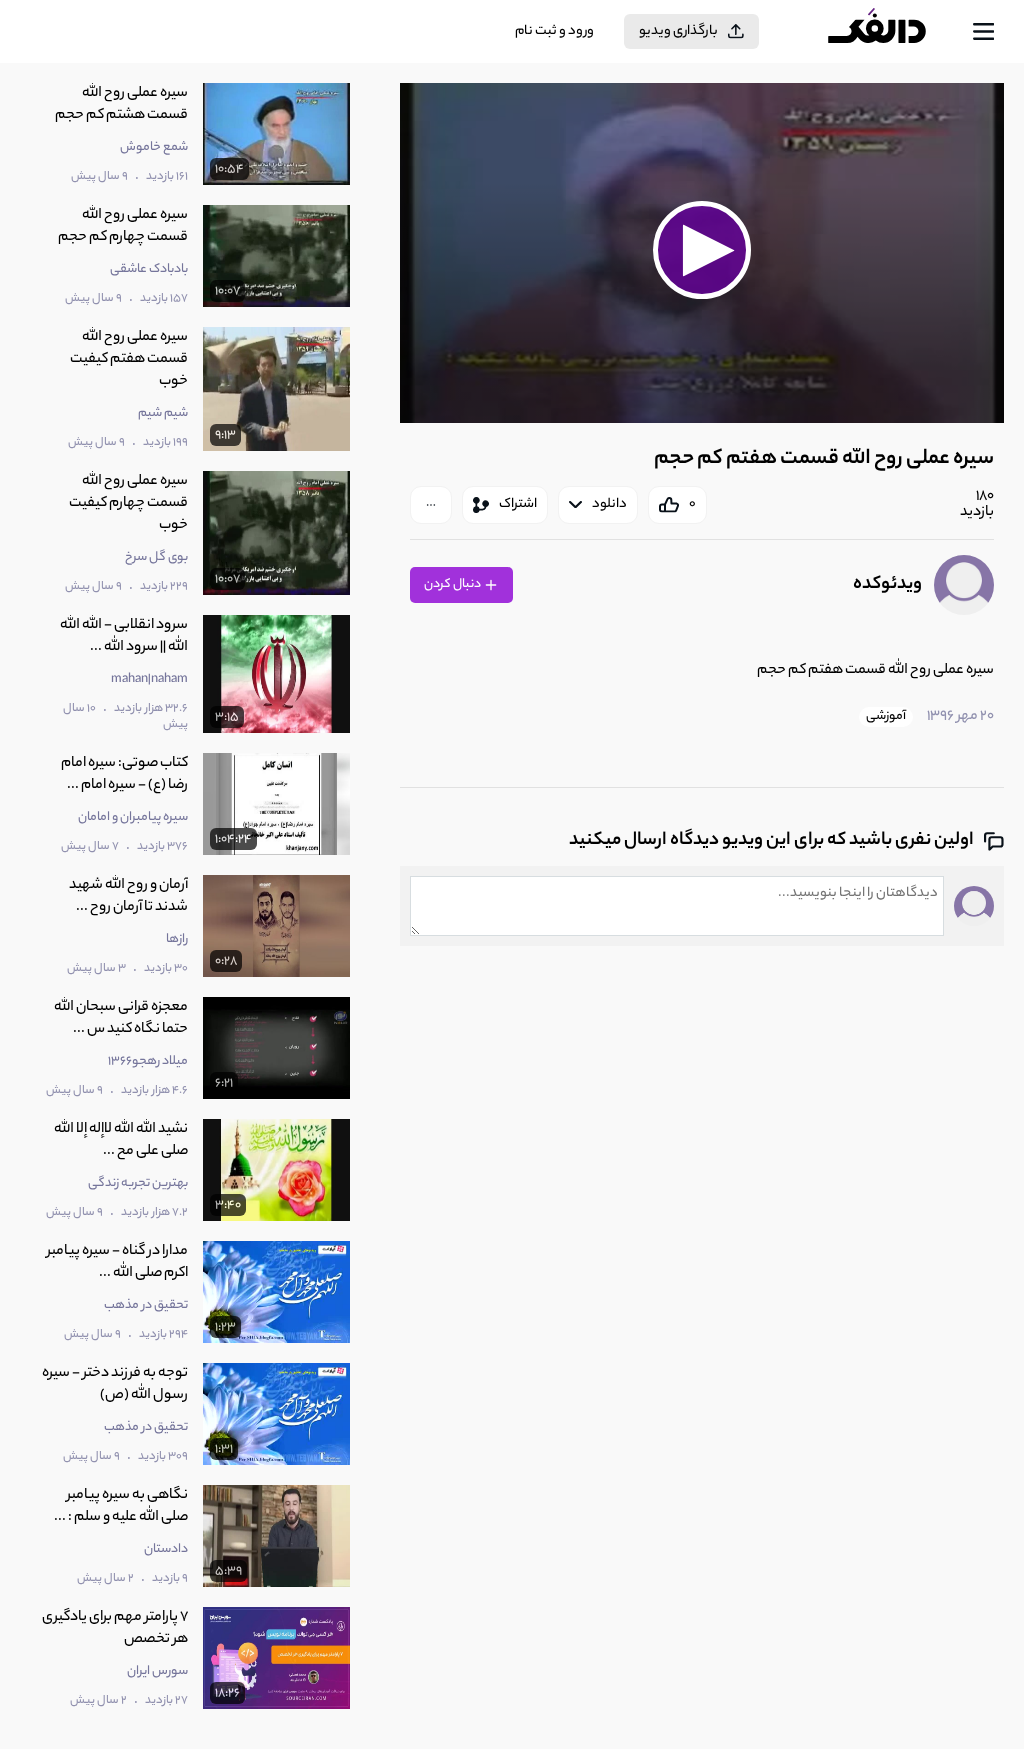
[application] (702, 253)
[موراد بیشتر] (431, 505)
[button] (702, 250)
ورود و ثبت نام (554, 31)
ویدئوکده (887, 585)
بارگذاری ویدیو (678, 31)
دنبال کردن (453, 584)
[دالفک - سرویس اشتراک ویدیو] (893, 32)
